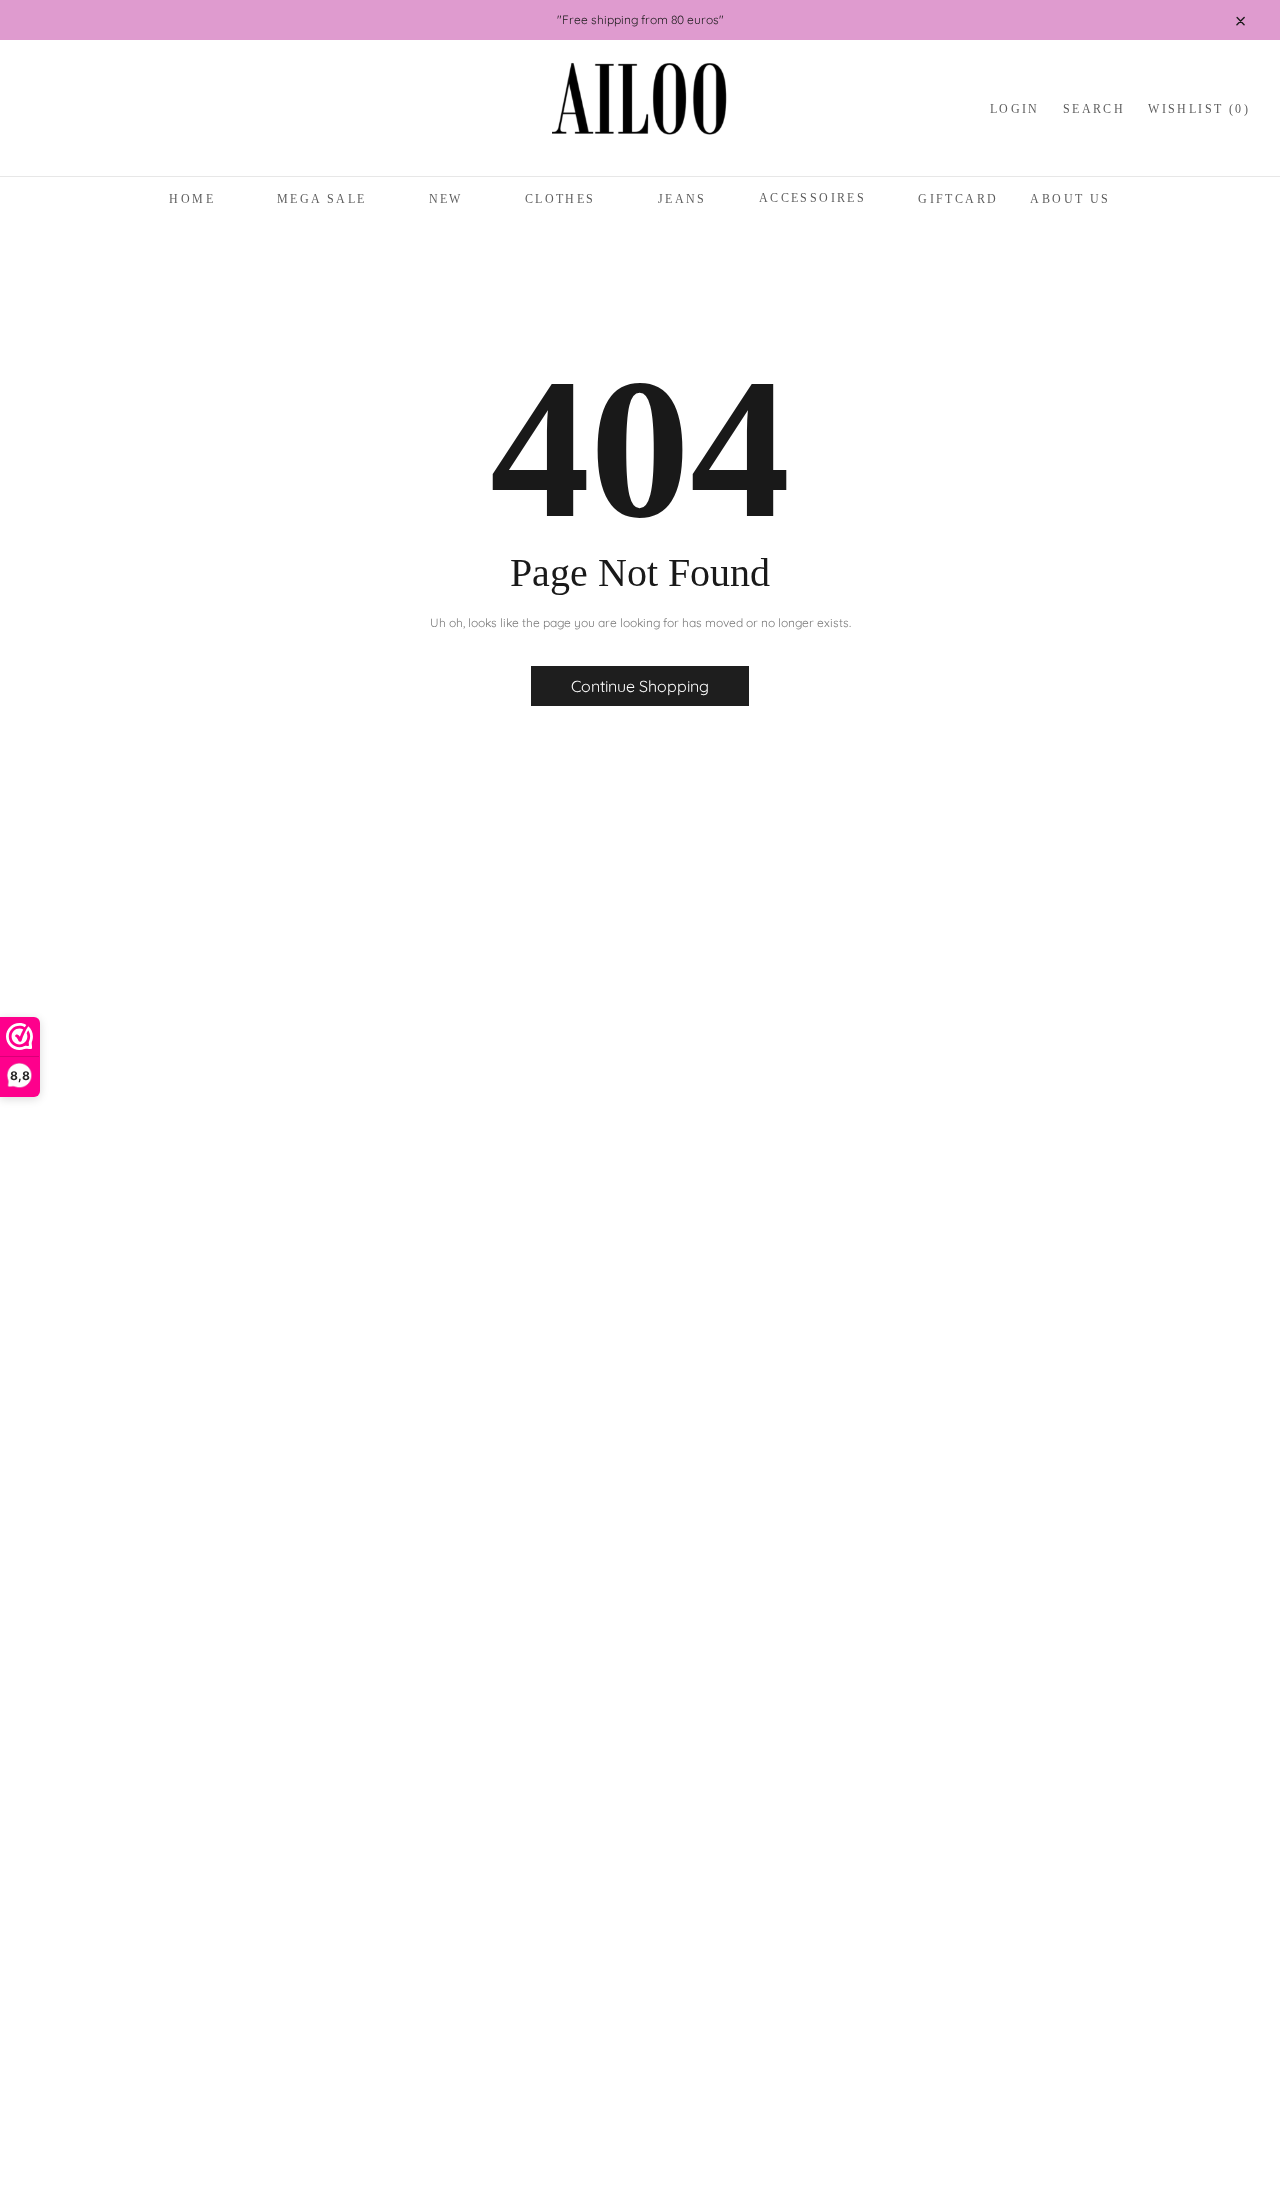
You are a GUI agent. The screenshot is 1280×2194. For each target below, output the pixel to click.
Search (1094, 109)
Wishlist (1199, 109)
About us (1070, 199)
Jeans (682, 199)
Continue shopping (640, 686)
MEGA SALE (322, 199)
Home (192, 199)
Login (1015, 109)
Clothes (560, 199)
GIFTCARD (958, 199)
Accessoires (812, 198)
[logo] (640, 109)
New (446, 199)
